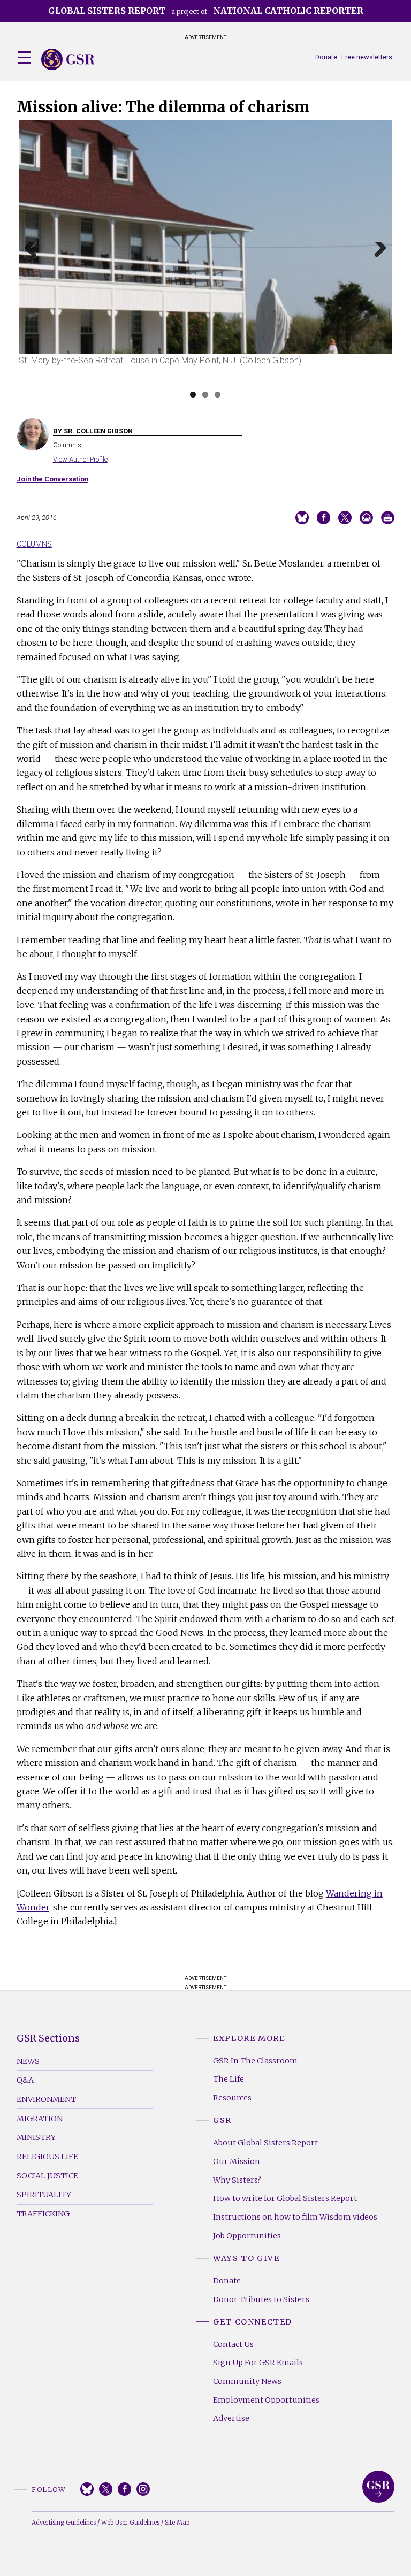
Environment (46, 2099)
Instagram (143, 2489)
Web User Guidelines (130, 2523)
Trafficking (43, 2214)
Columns (34, 544)
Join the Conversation (52, 479)
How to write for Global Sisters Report (285, 2198)
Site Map (177, 2523)
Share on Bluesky (302, 518)
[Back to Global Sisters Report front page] (68, 59)
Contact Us (233, 2344)
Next (377, 262)
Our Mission (237, 2161)
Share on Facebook (324, 518)
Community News (247, 2381)
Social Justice (47, 2176)
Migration (40, 2119)
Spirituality (44, 2195)
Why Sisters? (237, 2180)
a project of (206, 11)
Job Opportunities (247, 2236)
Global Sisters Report (378, 2487)
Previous (35, 262)
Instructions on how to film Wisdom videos (295, 2217)
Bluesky (87, 2489)
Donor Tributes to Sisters (261, 2299)
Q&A (25, 2080)
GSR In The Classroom (255, 2061)
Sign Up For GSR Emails (258, 2363)
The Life (229, 2079)
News (28, 2061)
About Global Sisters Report (265, 2143)
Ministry (36, 2137)
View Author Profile (80, 459)
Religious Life (47, 2157)
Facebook (124, 2489)
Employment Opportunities (266, 2400)
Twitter (106, 2489)
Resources (232, 2098)
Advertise (231, 2418)
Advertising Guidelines (64, 2523)
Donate (326, 57)
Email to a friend (366, 518)
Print (388, 518)
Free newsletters (367, 57)
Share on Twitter (345, 518)
